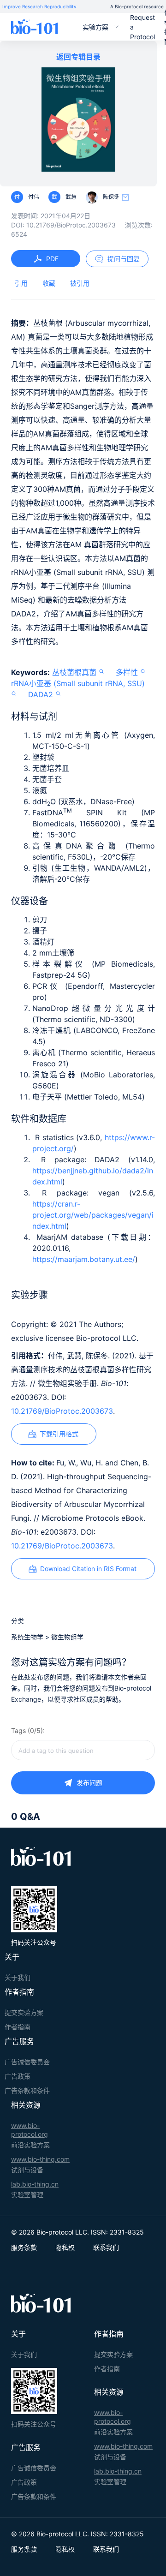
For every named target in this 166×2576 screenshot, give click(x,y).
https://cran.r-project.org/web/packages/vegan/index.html (93, 1215)
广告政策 (18, 2076)
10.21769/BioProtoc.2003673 (62, 1411)
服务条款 (24, 2247)
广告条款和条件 (27, 2090)
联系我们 (106, 2247)
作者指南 (18, 2027)
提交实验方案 (24, 2012)
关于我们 (18, 1977)
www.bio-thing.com (40, 2159)
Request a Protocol (142, 27)
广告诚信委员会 (27, 2062)
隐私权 (65, 2247)
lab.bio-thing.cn (35, 2184)
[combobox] (83, 1750)
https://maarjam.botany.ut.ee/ (84, 1259)
